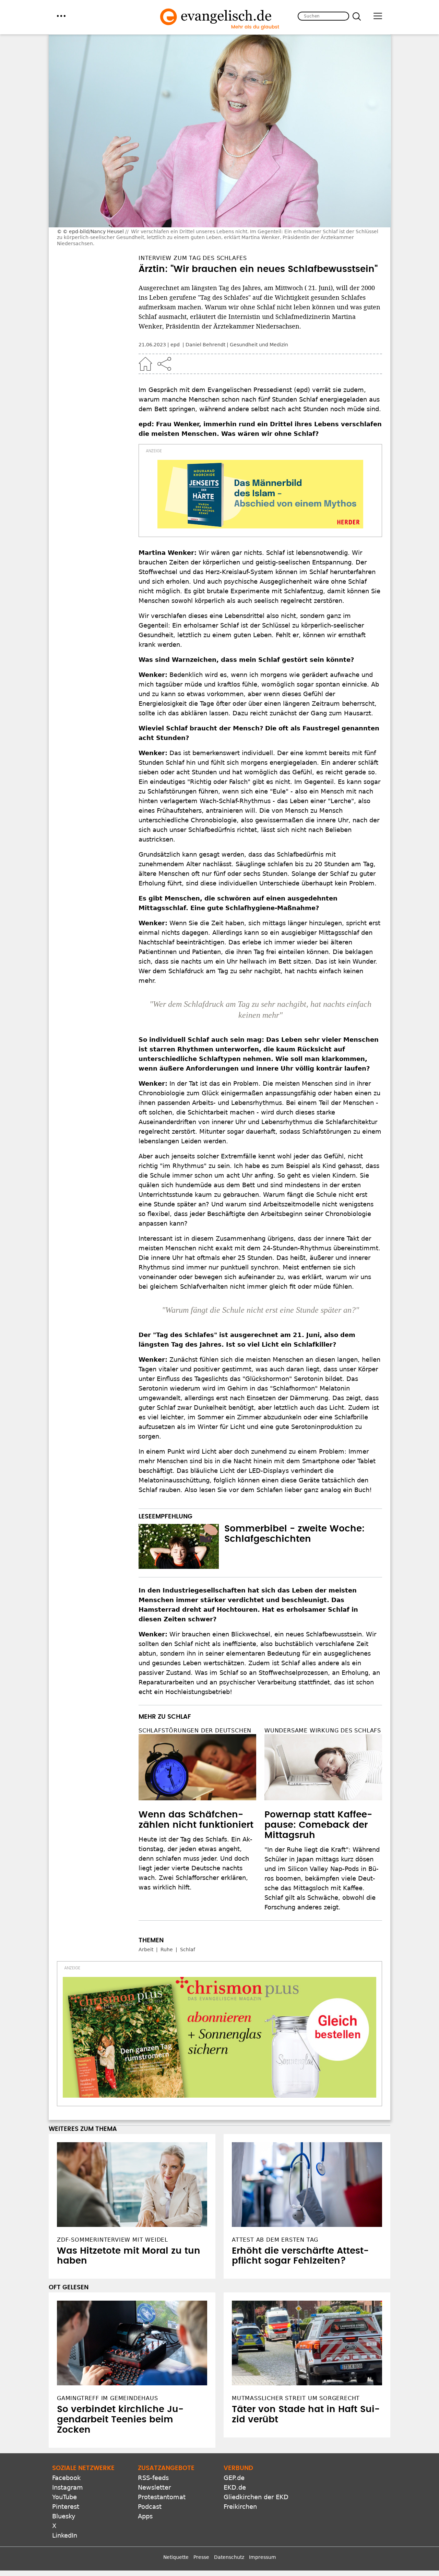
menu (61, 16)
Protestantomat (162, 2497)
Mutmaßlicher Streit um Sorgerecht (296, 2398)
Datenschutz (229, 2557)
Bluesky (64, 2516)
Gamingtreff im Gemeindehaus (108, 2398)
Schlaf (188, 1949)
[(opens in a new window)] (260, 494)
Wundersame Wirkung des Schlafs (323, 1731)
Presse (201, 2557)
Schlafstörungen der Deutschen (195, 1731)
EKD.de (235, 2487)
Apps (145, 2516)
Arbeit (146, 1949)
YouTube (64, 2497)
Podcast (150, 2507)
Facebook (66, 2478)
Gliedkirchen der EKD (256, 2497)
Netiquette (176, 2557)
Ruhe (167, 1949)
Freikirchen (240, 2507)
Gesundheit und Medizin (259, 345)
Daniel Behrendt (205, 345)
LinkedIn (65, 2535)
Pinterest (66, 2507)
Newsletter (154, 2487)
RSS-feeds (153, 2478)
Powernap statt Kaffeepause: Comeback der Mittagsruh (318, 1825)
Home (145, 364)
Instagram (68, 2487)
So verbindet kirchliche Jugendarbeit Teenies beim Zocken (120, 2420)
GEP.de (234, 2478)
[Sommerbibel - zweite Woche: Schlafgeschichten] (179, 1547)
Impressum (263, 2557)
